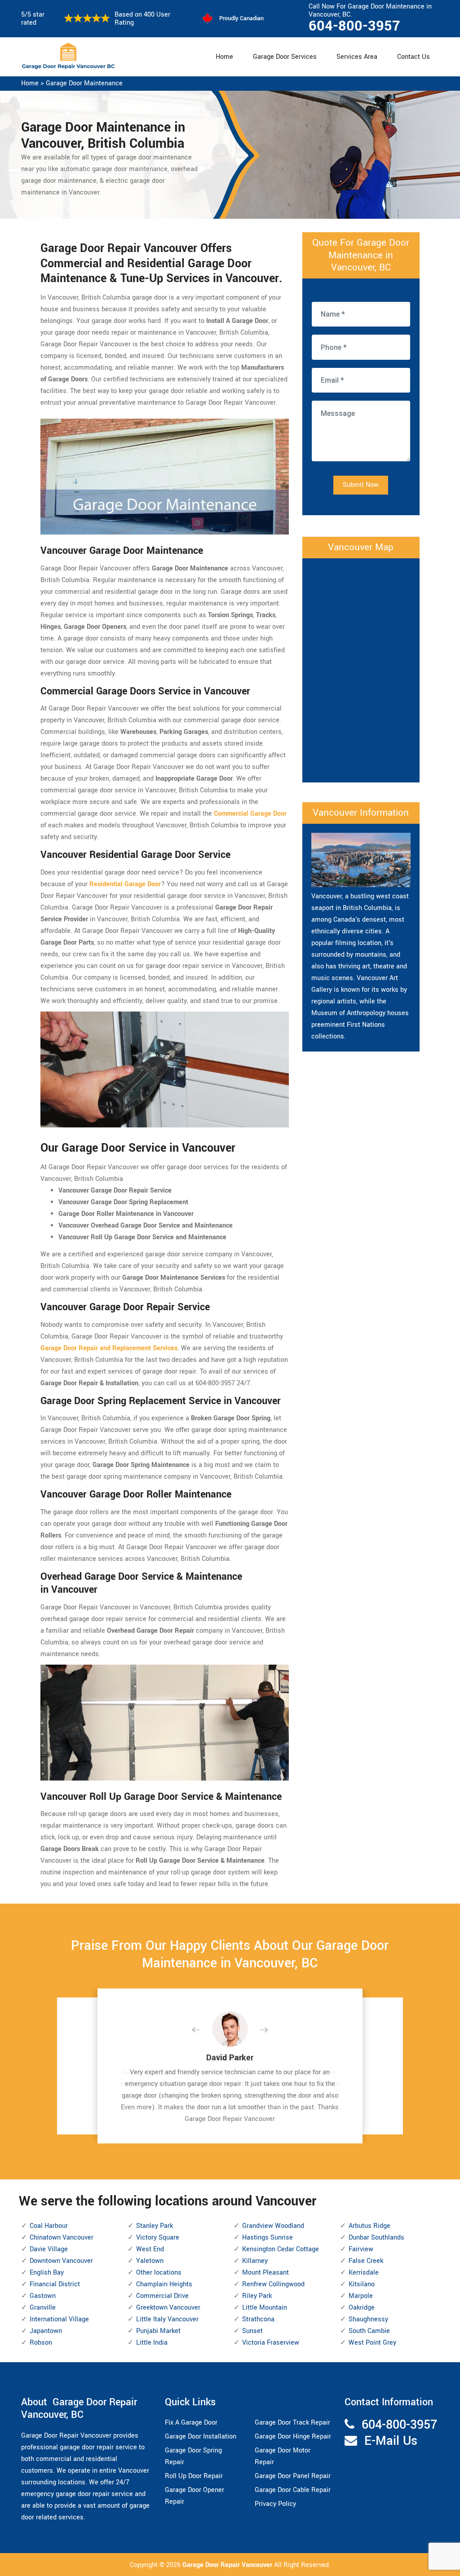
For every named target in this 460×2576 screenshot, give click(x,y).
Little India (152, 2343)
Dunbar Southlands (376, 2238)
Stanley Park (155, 2226)
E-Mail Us (391, 2441)
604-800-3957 (354, 26)
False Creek (366, 2261)
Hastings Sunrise (268, 2238)
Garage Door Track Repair (292, 2423)
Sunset (252, 2331)
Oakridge (362, 2308)
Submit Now (361, 485)
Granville (43, 2308)
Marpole (361, 2296)
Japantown (46, 2331)
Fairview (361, 2249)
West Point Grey (372, 2343)
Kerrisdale (364, 2273)
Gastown (43, 2296)
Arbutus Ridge (369, 2226)
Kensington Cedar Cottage (281, 2249)
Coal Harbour (49, 2226)
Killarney (255, 2261)
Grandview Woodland (273, 2226)
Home (224, 57)
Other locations (159, 2273)
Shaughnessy (368, 2319)
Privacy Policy (275, 2504)
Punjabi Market (158, 2331)
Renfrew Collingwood (273, 2284)
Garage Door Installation (201, 2437)
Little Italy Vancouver (167, 2319)
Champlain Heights (164, 2284)
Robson (41, 2343)
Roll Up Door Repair (194, 2476)
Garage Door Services (285, 57)
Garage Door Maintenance (84, 83)
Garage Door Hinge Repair (293, 2437)
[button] (203, 2030)
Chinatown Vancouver (62, 2238)
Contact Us (414, 57)
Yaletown (150, 2261)
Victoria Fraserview (271, 2343)
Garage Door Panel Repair (293, 2476)
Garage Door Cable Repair (293, 2490)
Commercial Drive (162, 2296)
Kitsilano (362, 2284)
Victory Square (158, 2238)
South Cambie (369, 2331)
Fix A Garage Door (191, 2423)
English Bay (47, 2273)
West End (150, 2249)
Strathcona (258, 2319)
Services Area (357, 57)
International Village (59, 2319)
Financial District (55, 2284)
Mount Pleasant (265, 2273)
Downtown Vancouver (61, 2261)
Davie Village (49, 2249)
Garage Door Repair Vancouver (228, 2565)
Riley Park (257, 2296)
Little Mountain (265, 2308)
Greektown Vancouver (168, 2308)
